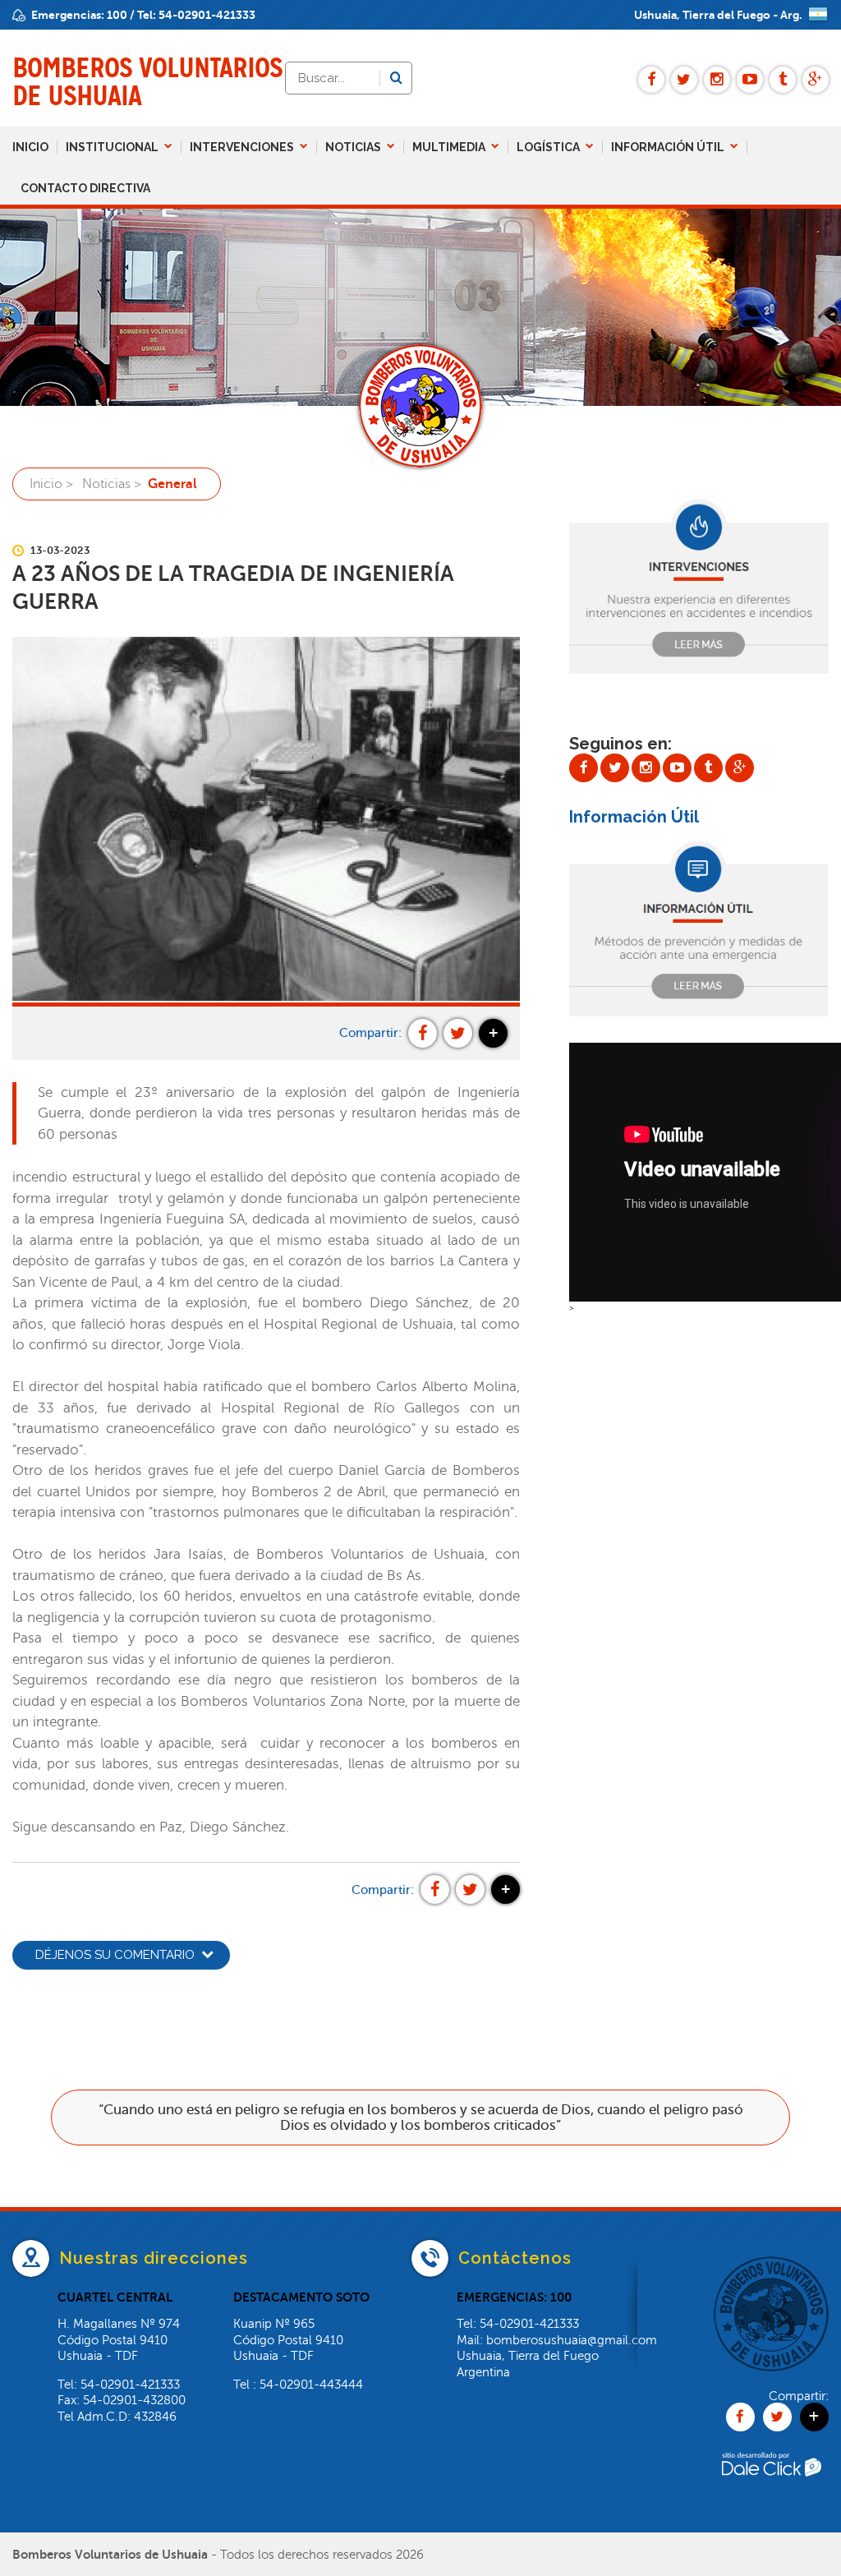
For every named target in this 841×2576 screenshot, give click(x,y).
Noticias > (112, 484)
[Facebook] (651, 80)
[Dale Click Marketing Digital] (771, 2499)
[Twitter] (684, 80)
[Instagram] (717, 80)
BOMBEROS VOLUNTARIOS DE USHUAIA (147, 82)
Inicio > (51, 484)
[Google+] (816, 80)
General (172, 484)
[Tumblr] (783, 80)
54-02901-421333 (207, 15)
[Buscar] (396, 78)
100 (117, 15)
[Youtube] (750, 80)
